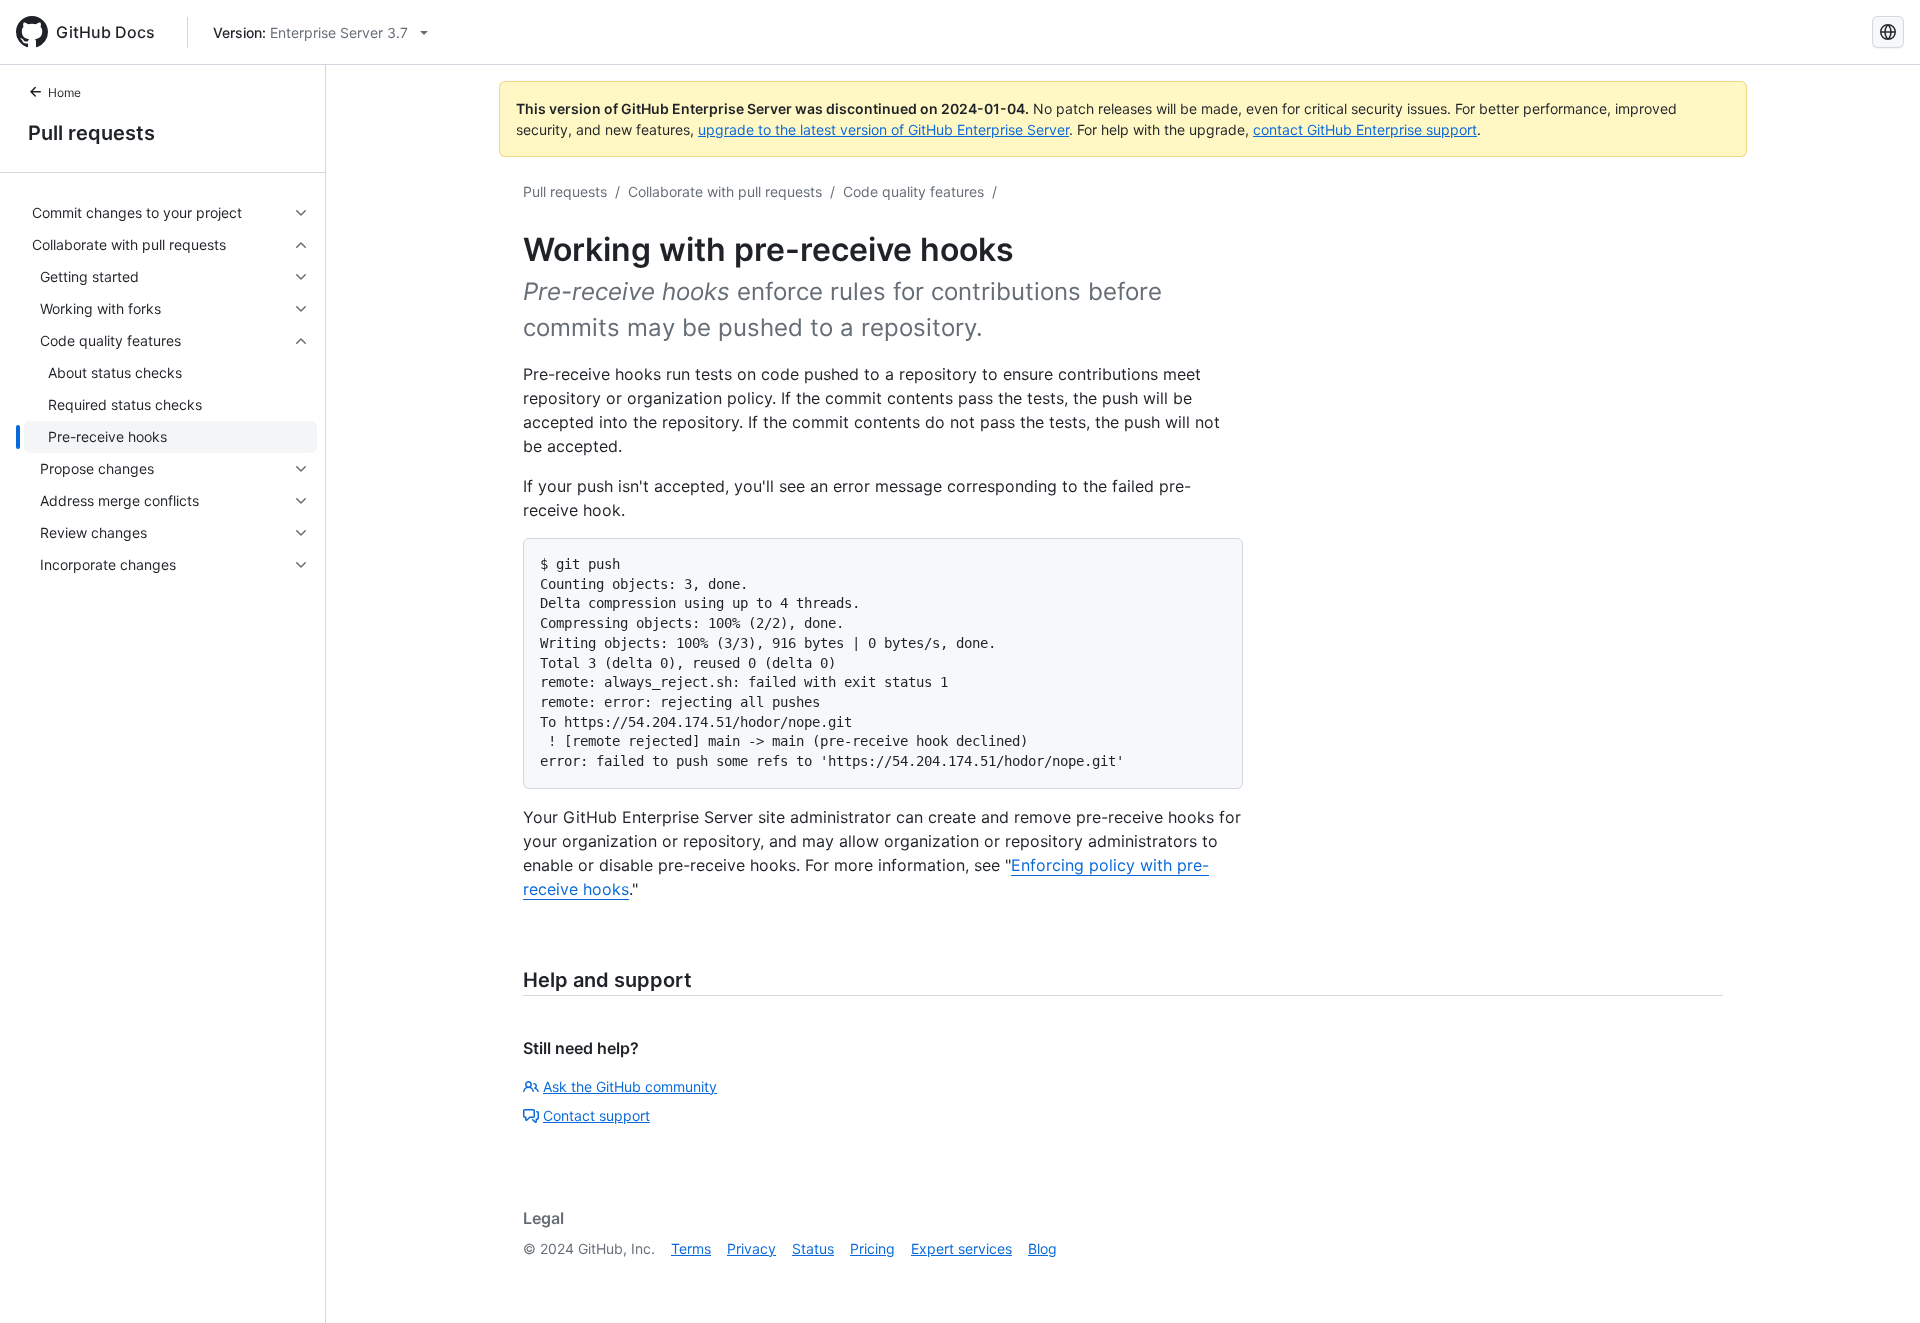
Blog (1042, 1248)
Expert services (961, 1248)
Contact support (596, 1115)
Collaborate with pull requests (725, 191)
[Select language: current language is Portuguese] (1888, 32)
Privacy (751, 1248)
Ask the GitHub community (630, 1086)
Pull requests (91, 133)
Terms (691, 1248)
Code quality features (913, 191)
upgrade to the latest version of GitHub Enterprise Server (883, 129)
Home (64, 92)
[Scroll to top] (1876, 1279)
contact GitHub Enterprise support (1365, 129)
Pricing (872, 1248)
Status (813, 1248)
